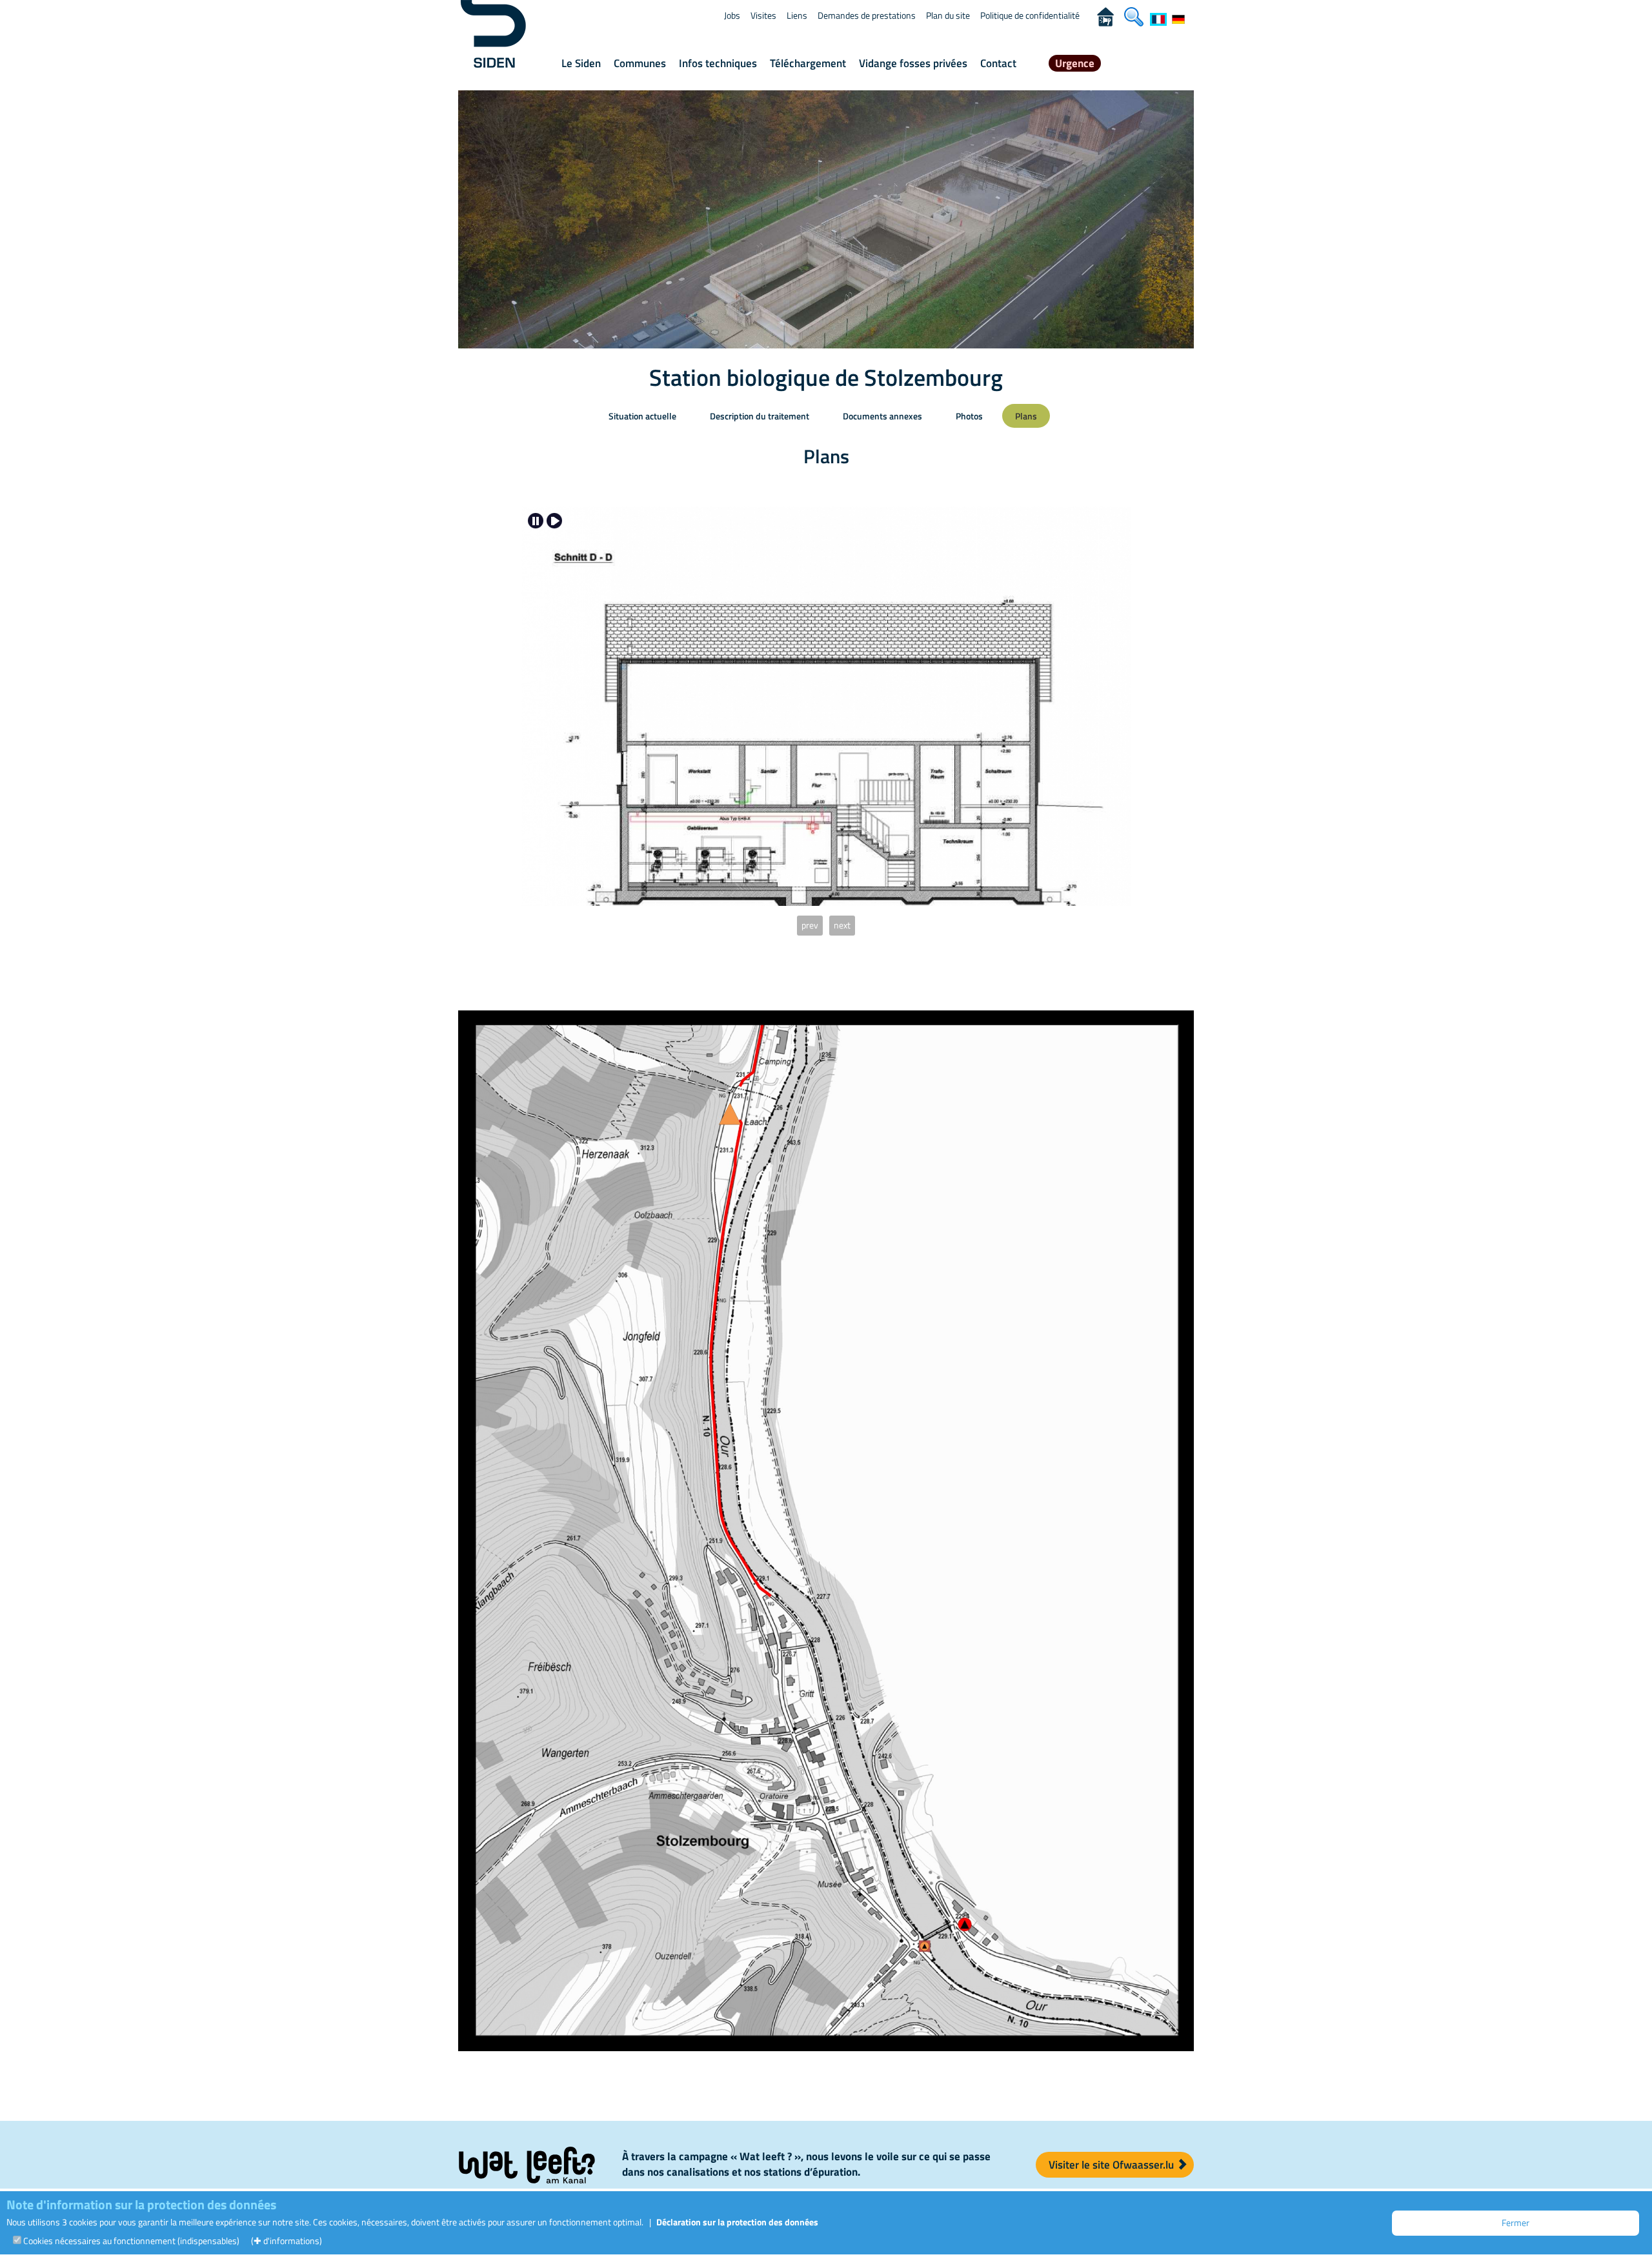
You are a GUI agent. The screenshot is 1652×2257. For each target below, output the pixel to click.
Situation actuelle (642, 416)
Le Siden (581, 63)
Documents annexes (882, 416)
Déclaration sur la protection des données (737, 2222)
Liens (797, 15)
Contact (998, 63)
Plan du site (948, 15)
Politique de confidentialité (1030, 15)
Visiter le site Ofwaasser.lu (1113, 2165)
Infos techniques (718, 63)
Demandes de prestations (867, 15)
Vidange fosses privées (913, 63)
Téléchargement (808, 63)
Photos (969, 416)
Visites (763, 15)
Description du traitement (760, 416)
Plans (1026, 416)
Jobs (732, 15)
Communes (640, 63)
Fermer (1516, 2222)
